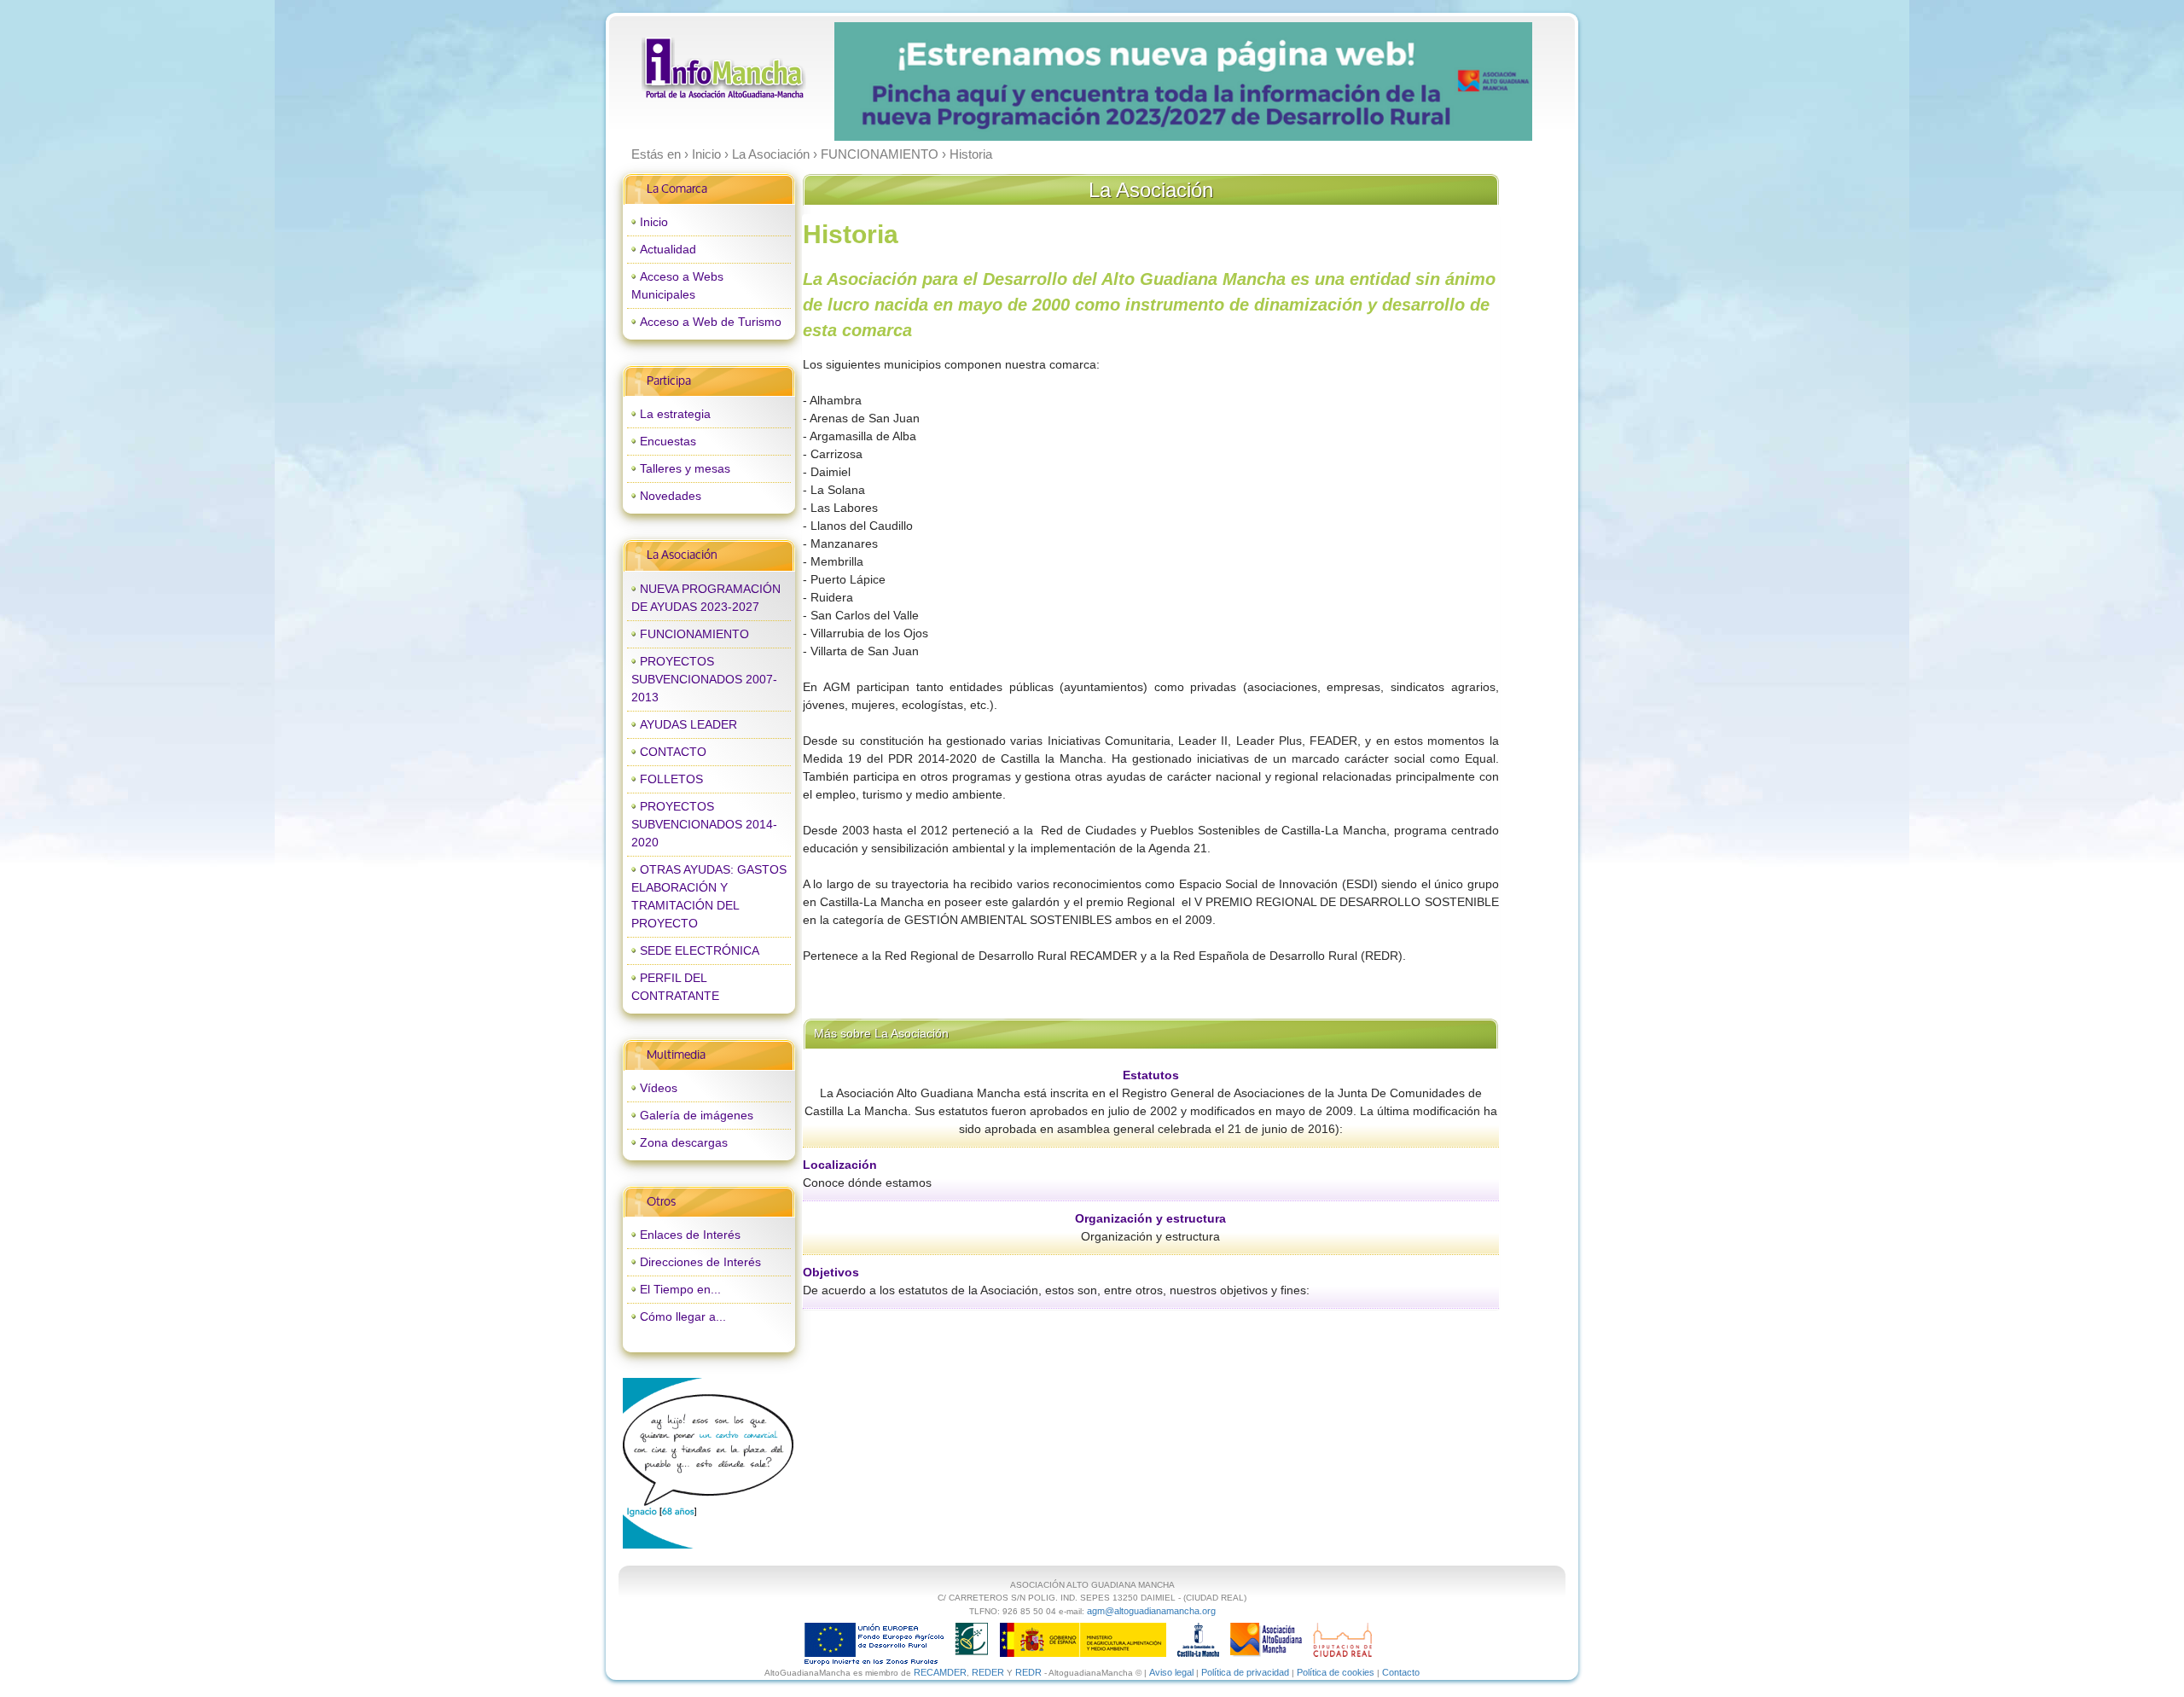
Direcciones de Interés (700, 1262)
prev (882, 82)
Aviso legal (1171, 1672)
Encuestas (668, 441)
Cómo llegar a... (683, 1316)
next (1484, 82)
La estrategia (675, 414)
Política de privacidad (1245, 1672)
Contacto (1401, 1672)
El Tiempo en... (680, 1289)
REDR (1030, 1672)
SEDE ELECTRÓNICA (700, 950)
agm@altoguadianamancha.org (1151, 1611)
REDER (988, 1672)
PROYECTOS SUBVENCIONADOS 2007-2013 (704, 679)
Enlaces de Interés (690, 1235)
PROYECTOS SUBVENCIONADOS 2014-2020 (704, 824)
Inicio (654, 222)
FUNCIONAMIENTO (694, 634)
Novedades (671, 496)
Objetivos (831, 1272)
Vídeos (659, 1088)
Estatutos (1151, 1075)
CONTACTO (673, 752)
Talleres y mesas (685, 468)
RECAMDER (940, 1672)
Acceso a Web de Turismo (711, 322)
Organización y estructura (1150, 1218)
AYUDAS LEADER (688, 724)
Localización (840, 1165)
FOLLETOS (671, 779)
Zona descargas (684, 1142)
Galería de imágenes (697, 1115)
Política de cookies (1336, 1672)
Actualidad (668, 249)
